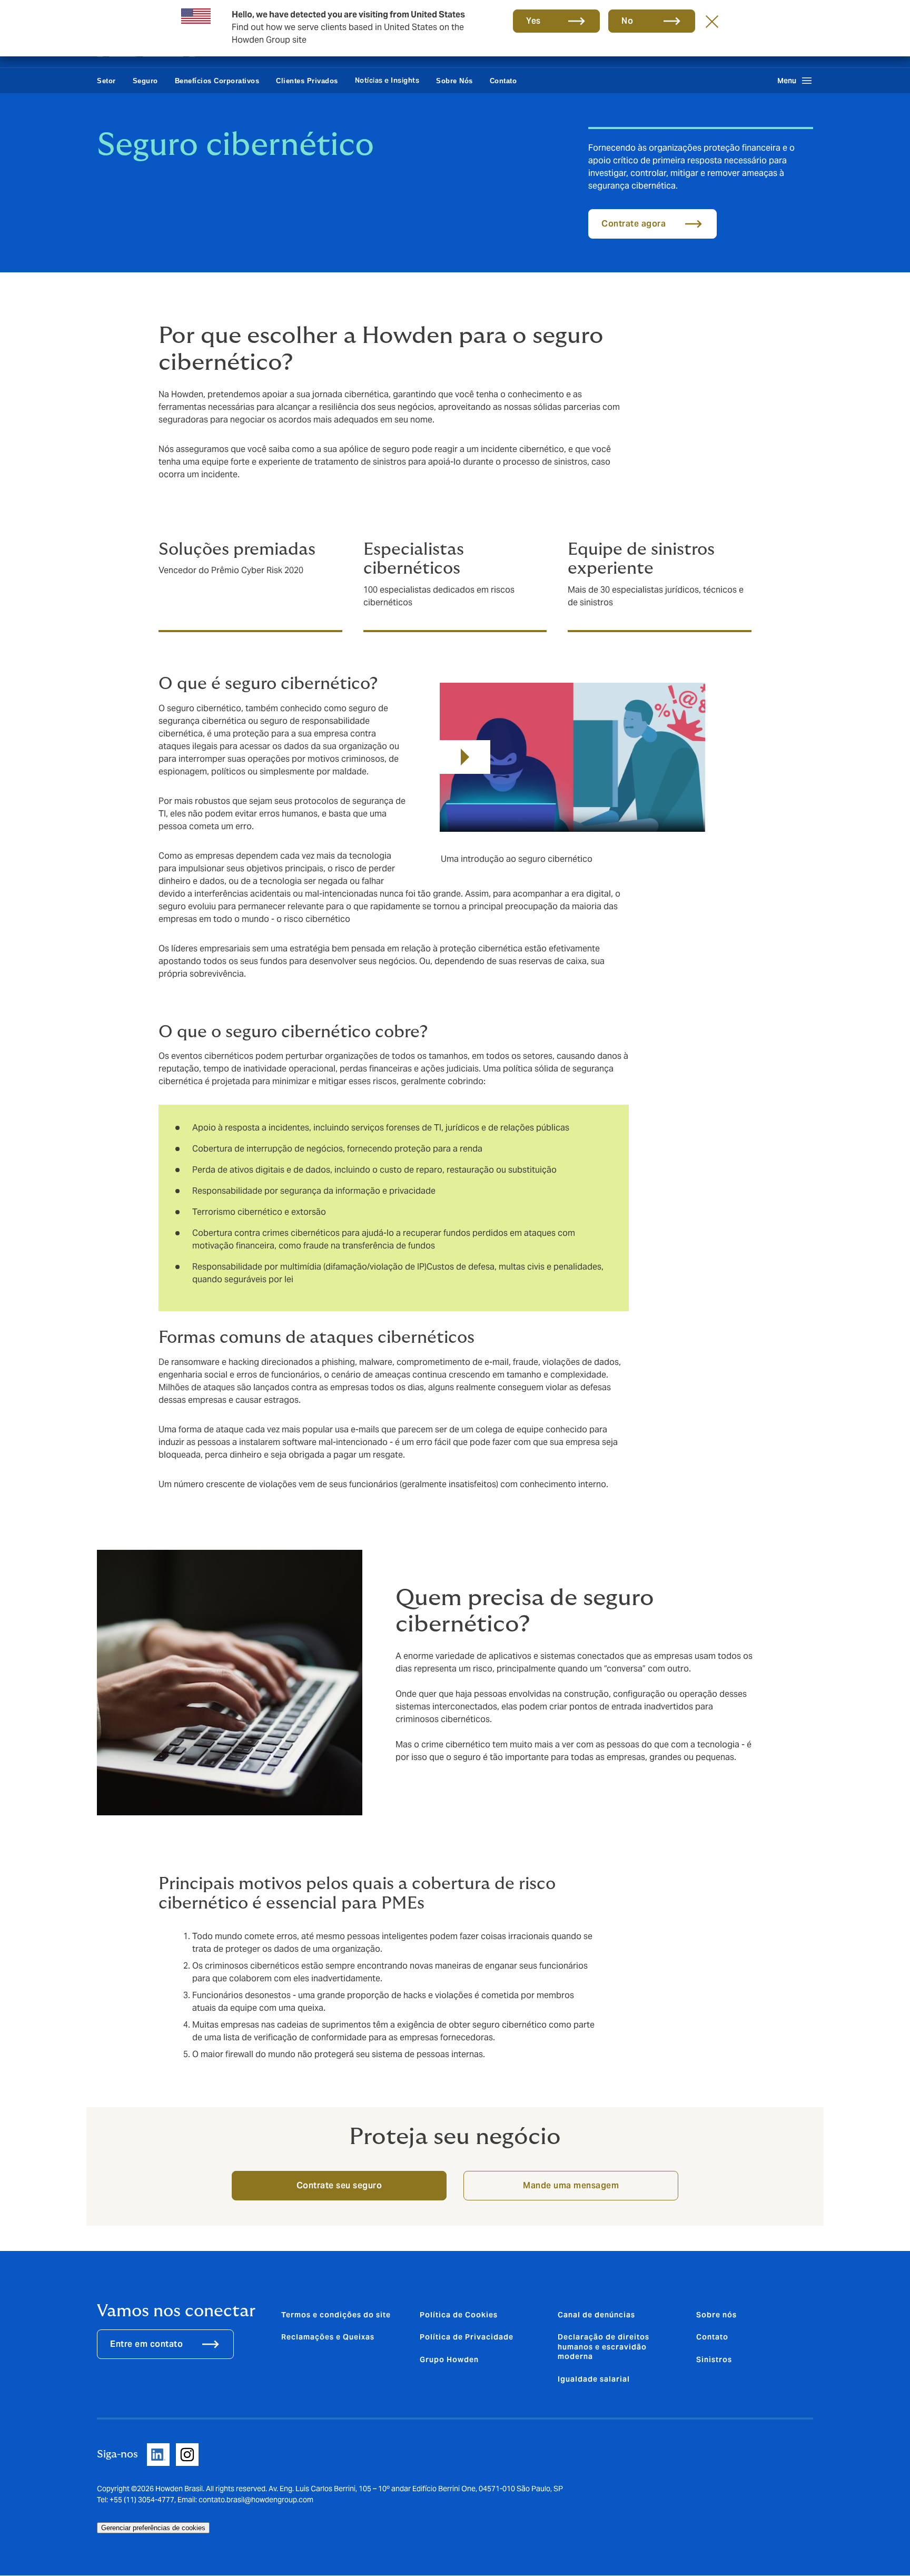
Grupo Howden (449, 2359)
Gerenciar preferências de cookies (153, 2528)
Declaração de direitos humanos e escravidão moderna (604, 2347)
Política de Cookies (459, 2315)
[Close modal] (712, 21)
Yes (533, 21)
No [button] (627, 21)
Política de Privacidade (467, 2337)
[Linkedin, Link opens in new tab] (158, 2455)
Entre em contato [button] (146, 2344)
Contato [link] (503, 81)
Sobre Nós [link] (454, 81)
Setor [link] (106, 81)
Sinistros (714, 2359)
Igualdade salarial (594, 2379)
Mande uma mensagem (571, 2185)
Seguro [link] (145, 81)
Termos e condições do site (336, 2315)
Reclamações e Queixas (328, 2337)
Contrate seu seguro (339, 2185)
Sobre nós (716, 2315)
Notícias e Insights (387, 80)
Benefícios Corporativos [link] (217, 81)
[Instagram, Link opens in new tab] (187, 2455)
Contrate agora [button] (634, 224)
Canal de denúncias (596, 2315)
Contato (712, 2337)
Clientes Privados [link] (307, 81)
